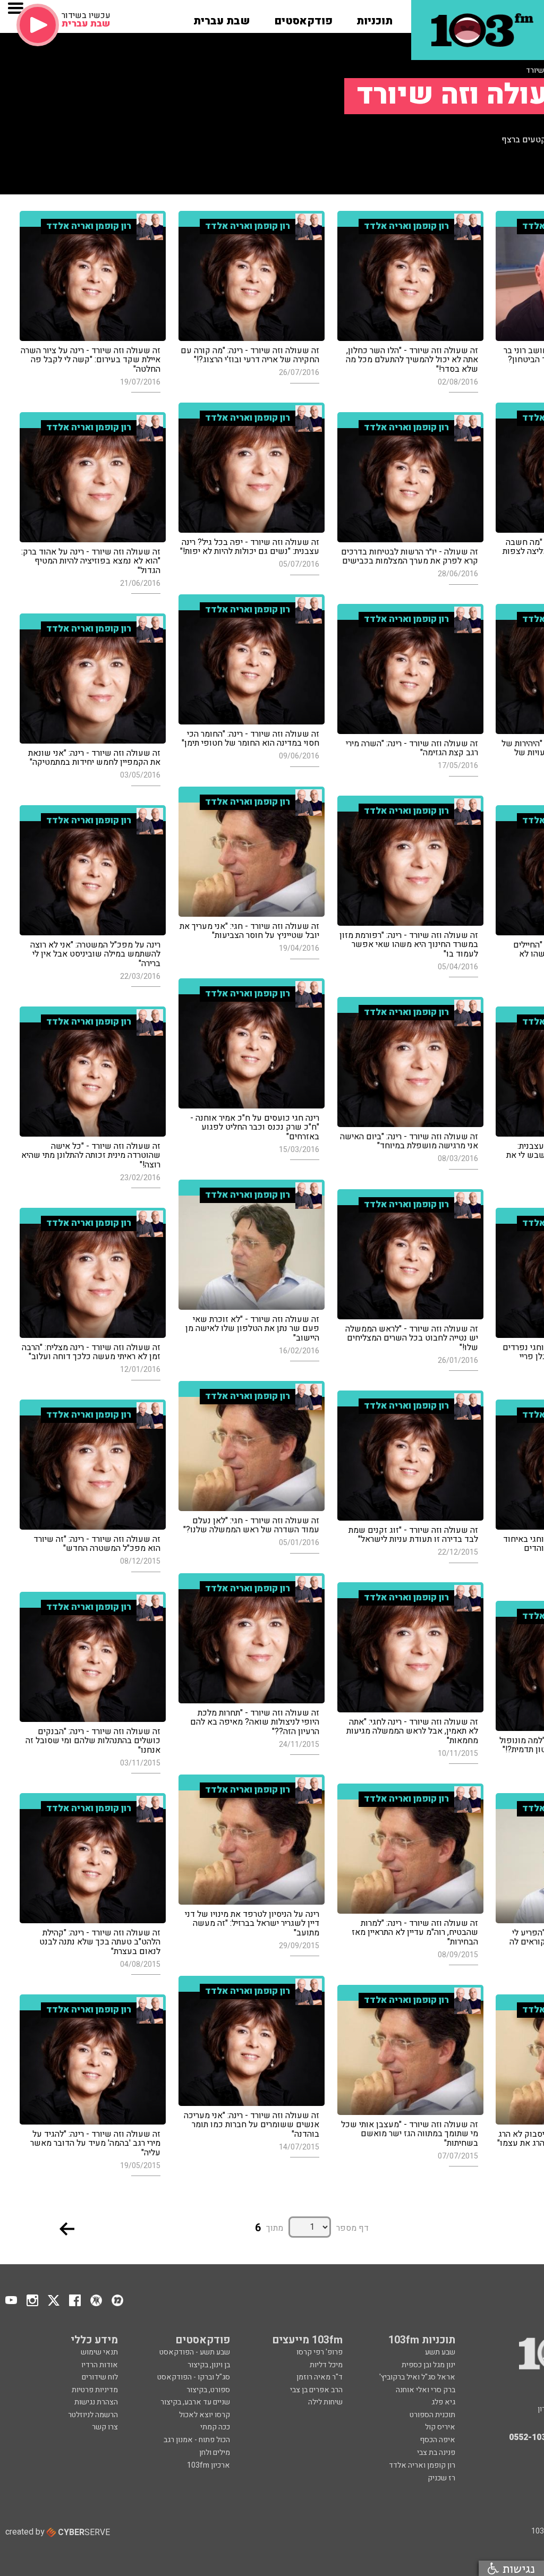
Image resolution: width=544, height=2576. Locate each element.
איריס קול (440, 2427)
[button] (375, 18)
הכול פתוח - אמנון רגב (197, 2440)
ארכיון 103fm (209, 2465)
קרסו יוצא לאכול (205, 2415)
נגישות (517, 2568)
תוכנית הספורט (432, 2415)
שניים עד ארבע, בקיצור (195, 2402)
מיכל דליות (326, 2365)
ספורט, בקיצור (208, 2390)
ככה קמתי (215, 2427)
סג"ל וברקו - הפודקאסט (194, 2377)
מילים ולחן (215, 2453)
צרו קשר (105, 2427)
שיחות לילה (325, 2402)
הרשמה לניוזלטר (93, 2415)
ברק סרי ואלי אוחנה (426, 2390)
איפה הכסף (437, 2440)
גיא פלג (443, 2402)
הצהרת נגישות (96, 2402)
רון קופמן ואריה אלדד (422, 2465)
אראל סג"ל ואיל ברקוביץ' (417, 2377)
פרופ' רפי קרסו (320, 2352)
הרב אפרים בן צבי (316, 2390)
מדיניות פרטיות (95, 2390)
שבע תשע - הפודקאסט (195, 2352)
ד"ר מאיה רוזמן (320, 2377)
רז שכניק (441, 2478)
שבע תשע (440, 2352)
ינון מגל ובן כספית (428, 2365)
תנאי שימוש (99, 2352)
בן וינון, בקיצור (209, 2365)
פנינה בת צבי (436, 2453)
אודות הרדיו (100, 2365)
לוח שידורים (100, 2377)
